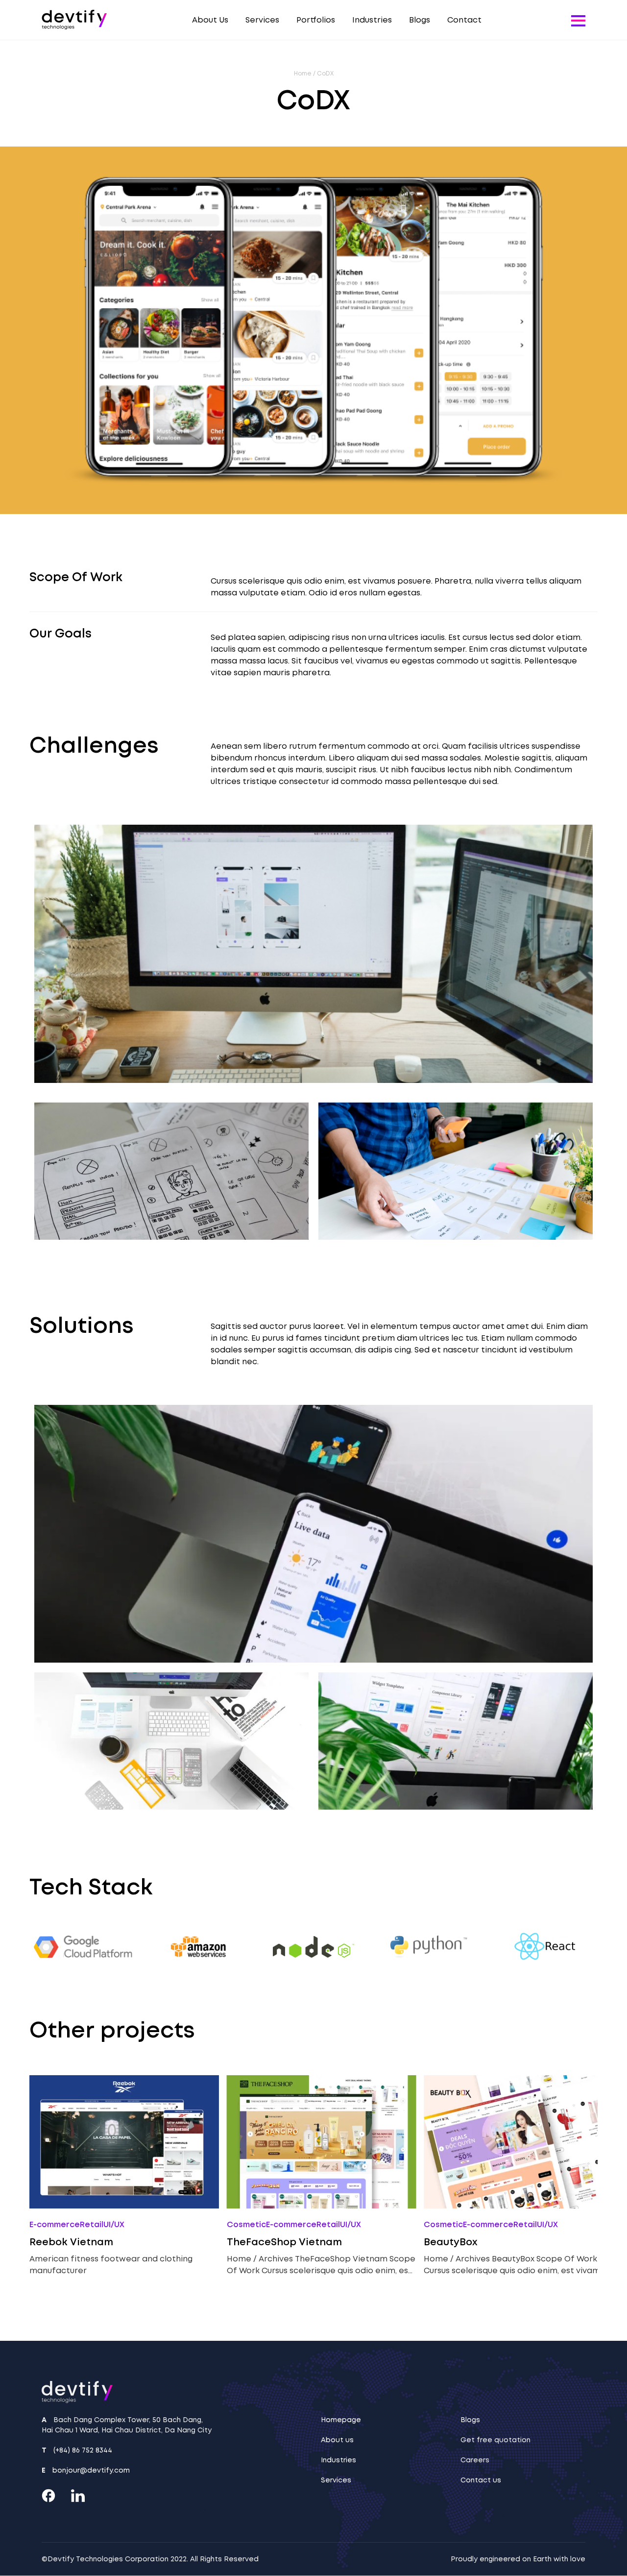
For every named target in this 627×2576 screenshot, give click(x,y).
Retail (92, 2224)
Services (262, 20)
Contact (464, 20)
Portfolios (316, 20)
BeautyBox (451, 2242)
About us (337, 2440)
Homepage (341, 2420)
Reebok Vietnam (71, 2242)
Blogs (420, 20)
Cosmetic (246, 2224)
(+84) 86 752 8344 (83, 2450)
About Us (210, 20)
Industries (372, 20)
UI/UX (114, 2224)
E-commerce (55, 2224)
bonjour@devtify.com (91, 2470)
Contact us (481, 2480)
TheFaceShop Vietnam (284, 2242)
